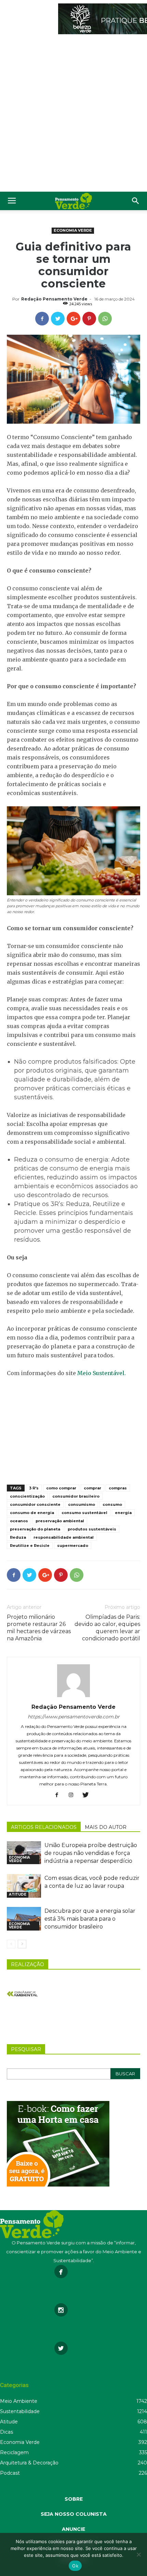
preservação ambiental (60, 1521)
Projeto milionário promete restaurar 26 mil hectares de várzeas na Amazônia (39, 1628)
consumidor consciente (35, 1504)
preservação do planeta (35, 1529)
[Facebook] (59, 1795)
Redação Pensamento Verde (54, 299)
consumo (112, 1504)
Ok (75, 2566)
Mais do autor (106, 1827)
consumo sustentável (84, 1513)
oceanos (19, 1521)
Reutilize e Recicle (30, 1546)
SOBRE (74, 2499)
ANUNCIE (73, 2529)
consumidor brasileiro (76, 1496)
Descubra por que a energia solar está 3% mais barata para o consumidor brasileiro (90, 1919)
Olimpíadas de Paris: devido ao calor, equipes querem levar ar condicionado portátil (107, 1628)
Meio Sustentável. (102, 1373)
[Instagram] (74, 1795)
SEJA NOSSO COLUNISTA (74, 2514)
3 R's (34, 1488)
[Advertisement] (73, 115)
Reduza (18, 1537)
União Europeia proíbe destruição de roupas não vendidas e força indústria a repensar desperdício (91, 1853)
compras (118, 1488)
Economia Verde (73, 230)
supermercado (73, 1546)
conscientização (27, 1496)
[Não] (138, 2554)
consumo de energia (32, 1513)
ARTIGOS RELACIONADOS (44, 1827)
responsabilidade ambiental (64, 1537)
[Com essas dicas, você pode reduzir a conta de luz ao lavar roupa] (24, 1886)
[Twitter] (88, 1795)
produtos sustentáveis (92, 1529)
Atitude (18, 1894)
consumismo (82, 1504)
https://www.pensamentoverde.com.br (74, 1717)
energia (123, 1513)
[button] (136, 201)
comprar (92, 1488)
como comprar (61, 1488)
